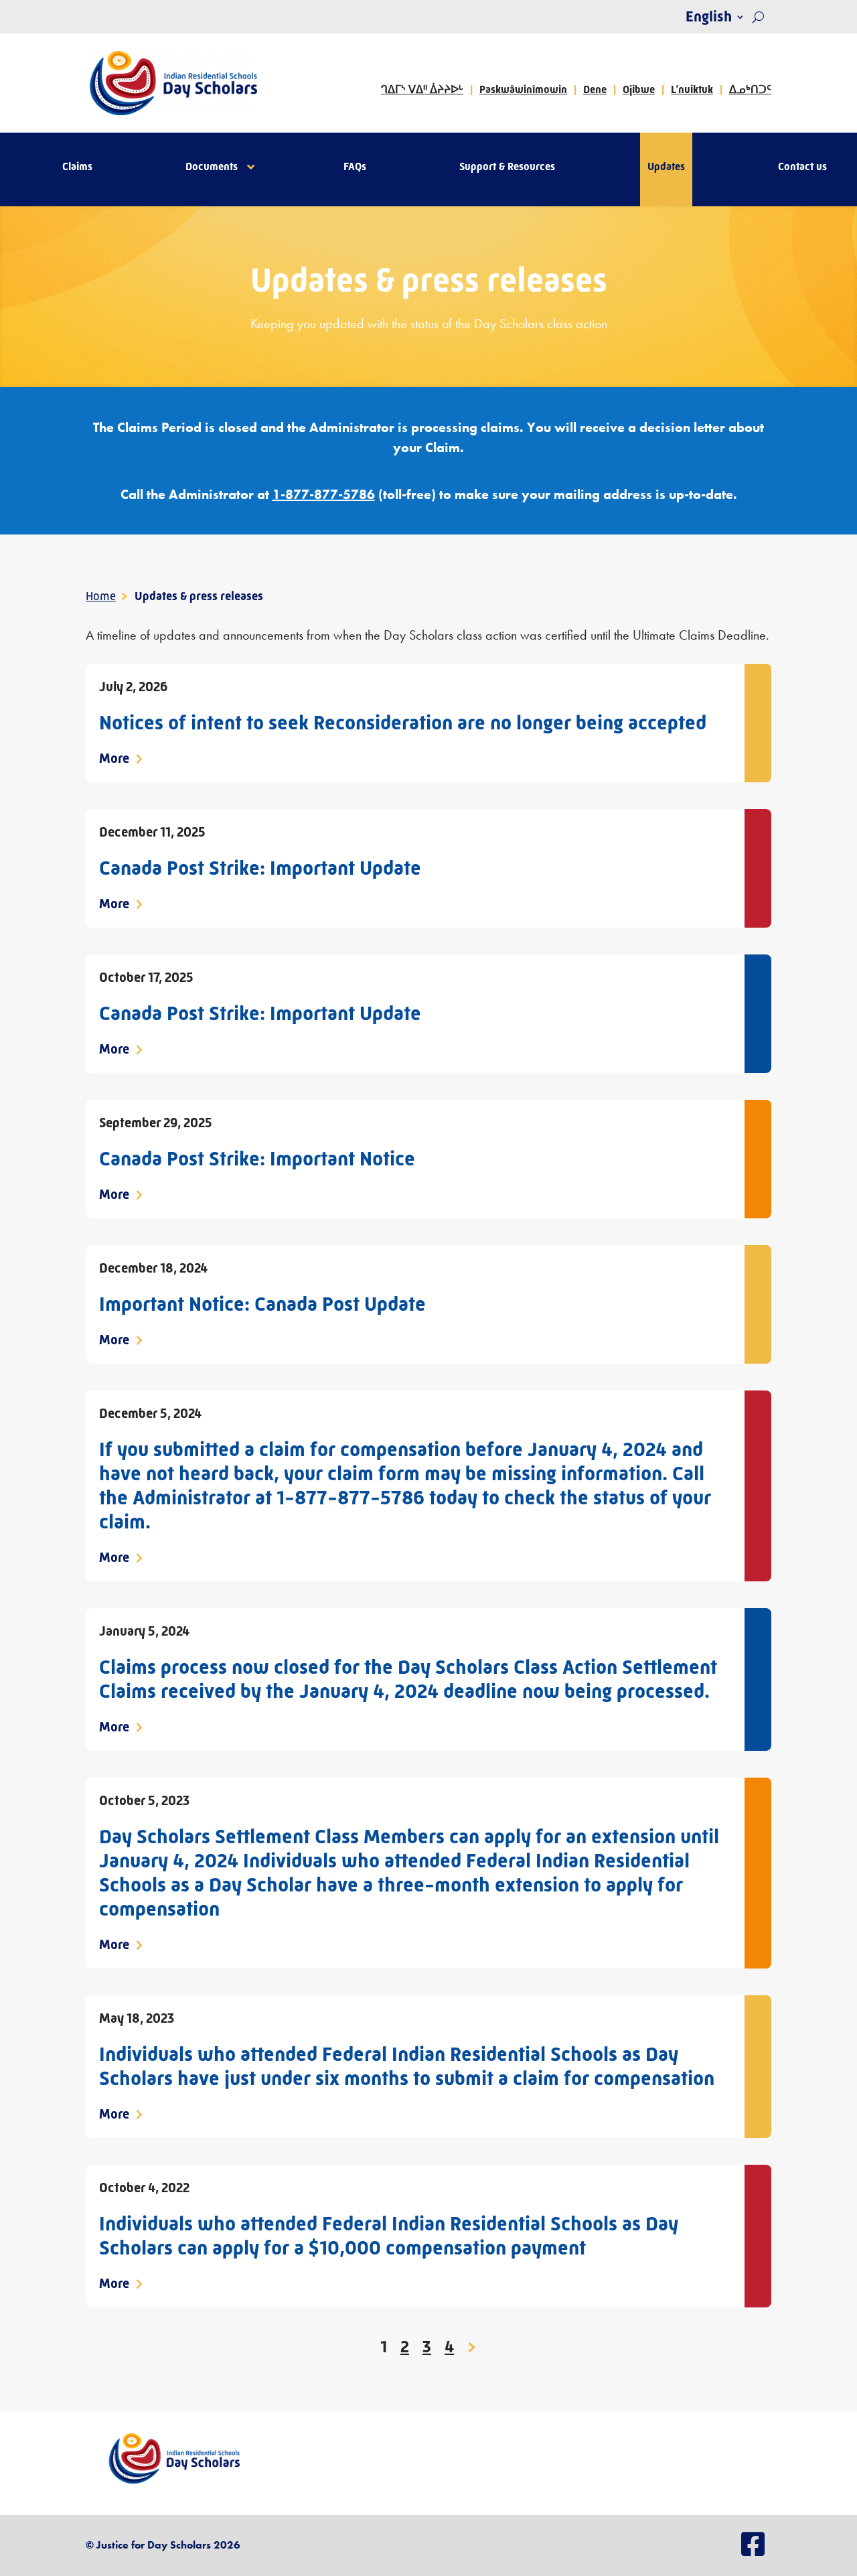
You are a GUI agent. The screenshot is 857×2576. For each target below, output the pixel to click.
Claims (77, 167)
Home (101, 596)
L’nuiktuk (692, 89)
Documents (212, 167)
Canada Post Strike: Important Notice (257, 1159)
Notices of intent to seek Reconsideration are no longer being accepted (403, 723)
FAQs (355, 167)
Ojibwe (639, 89)
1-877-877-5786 (324, 494)
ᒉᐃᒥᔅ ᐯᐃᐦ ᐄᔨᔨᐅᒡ (422, 89)
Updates (666, 167)
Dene (595, 89)
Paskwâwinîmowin (523, 89)
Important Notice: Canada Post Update (262, 1304)
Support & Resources (507, 167)
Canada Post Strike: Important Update (260, 868)
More (115, 759)
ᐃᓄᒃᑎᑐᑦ (750, 89)
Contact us (802, 167)
